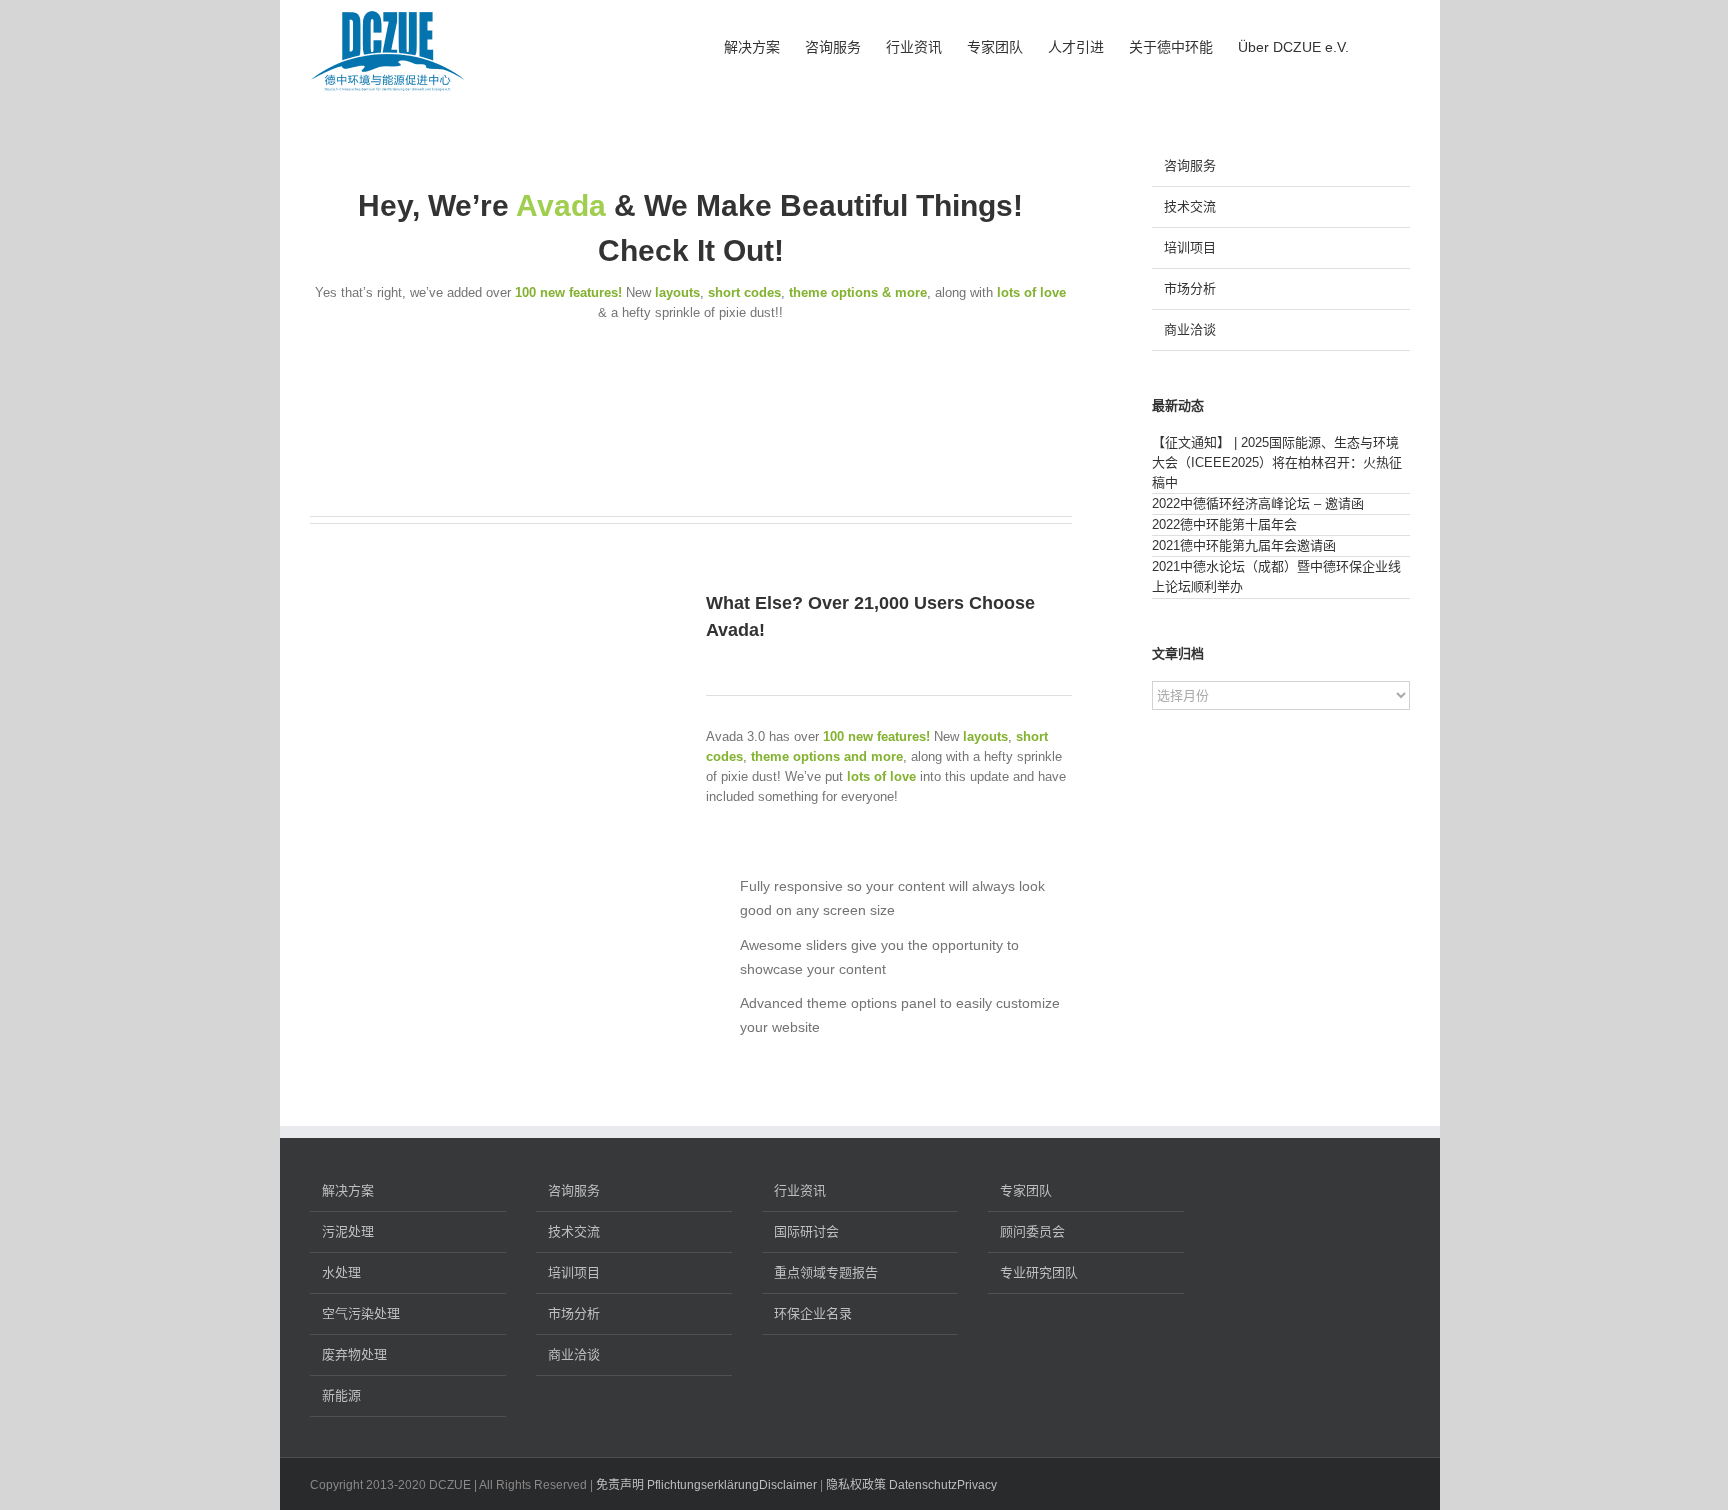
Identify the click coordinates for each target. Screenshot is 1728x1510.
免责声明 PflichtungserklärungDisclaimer (706, 1485)
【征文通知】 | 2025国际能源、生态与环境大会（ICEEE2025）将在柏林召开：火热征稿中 (1277, 462)
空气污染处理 (361, 1313)
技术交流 (1190, 206)
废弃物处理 (354, 1354)
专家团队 (1026, 1190)
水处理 (341, 1272)
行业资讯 (800, 1190)
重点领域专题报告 (826, 1272)
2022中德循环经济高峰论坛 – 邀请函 (1258, 503)
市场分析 (1190, 288)
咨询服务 (1190, 165)
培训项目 (1190, 247)
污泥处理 (348, 1231)
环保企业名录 (813, 1313)
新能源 (341, 1395)
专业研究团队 (1039, 1272)
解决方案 (348, 1190)
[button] (1379, 45)
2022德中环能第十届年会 (1224, 524)
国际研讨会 (806, 1231)
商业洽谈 (1190, 329)
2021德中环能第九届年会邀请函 (1244, 545)
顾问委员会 (1032, 1231)
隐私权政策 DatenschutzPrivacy (911, 1485)
